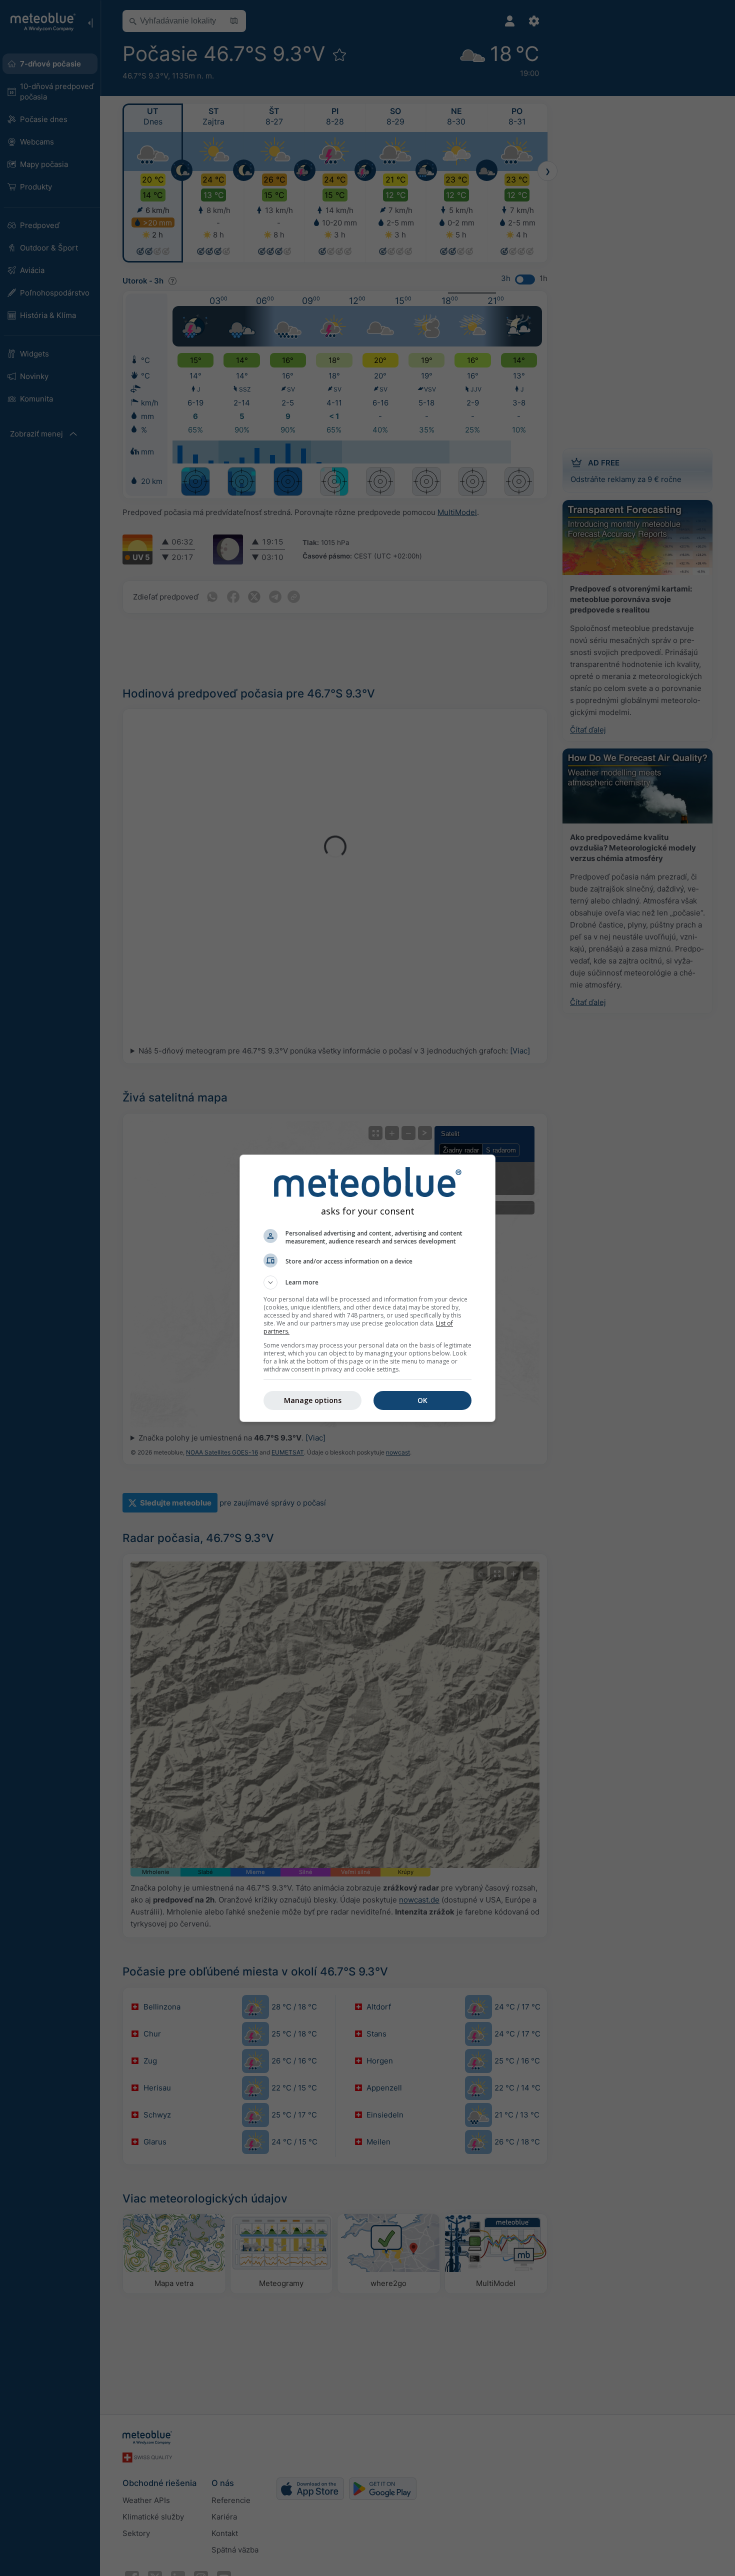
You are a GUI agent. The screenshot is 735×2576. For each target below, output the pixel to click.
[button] (367, 1282)
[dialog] (367, 1288)
